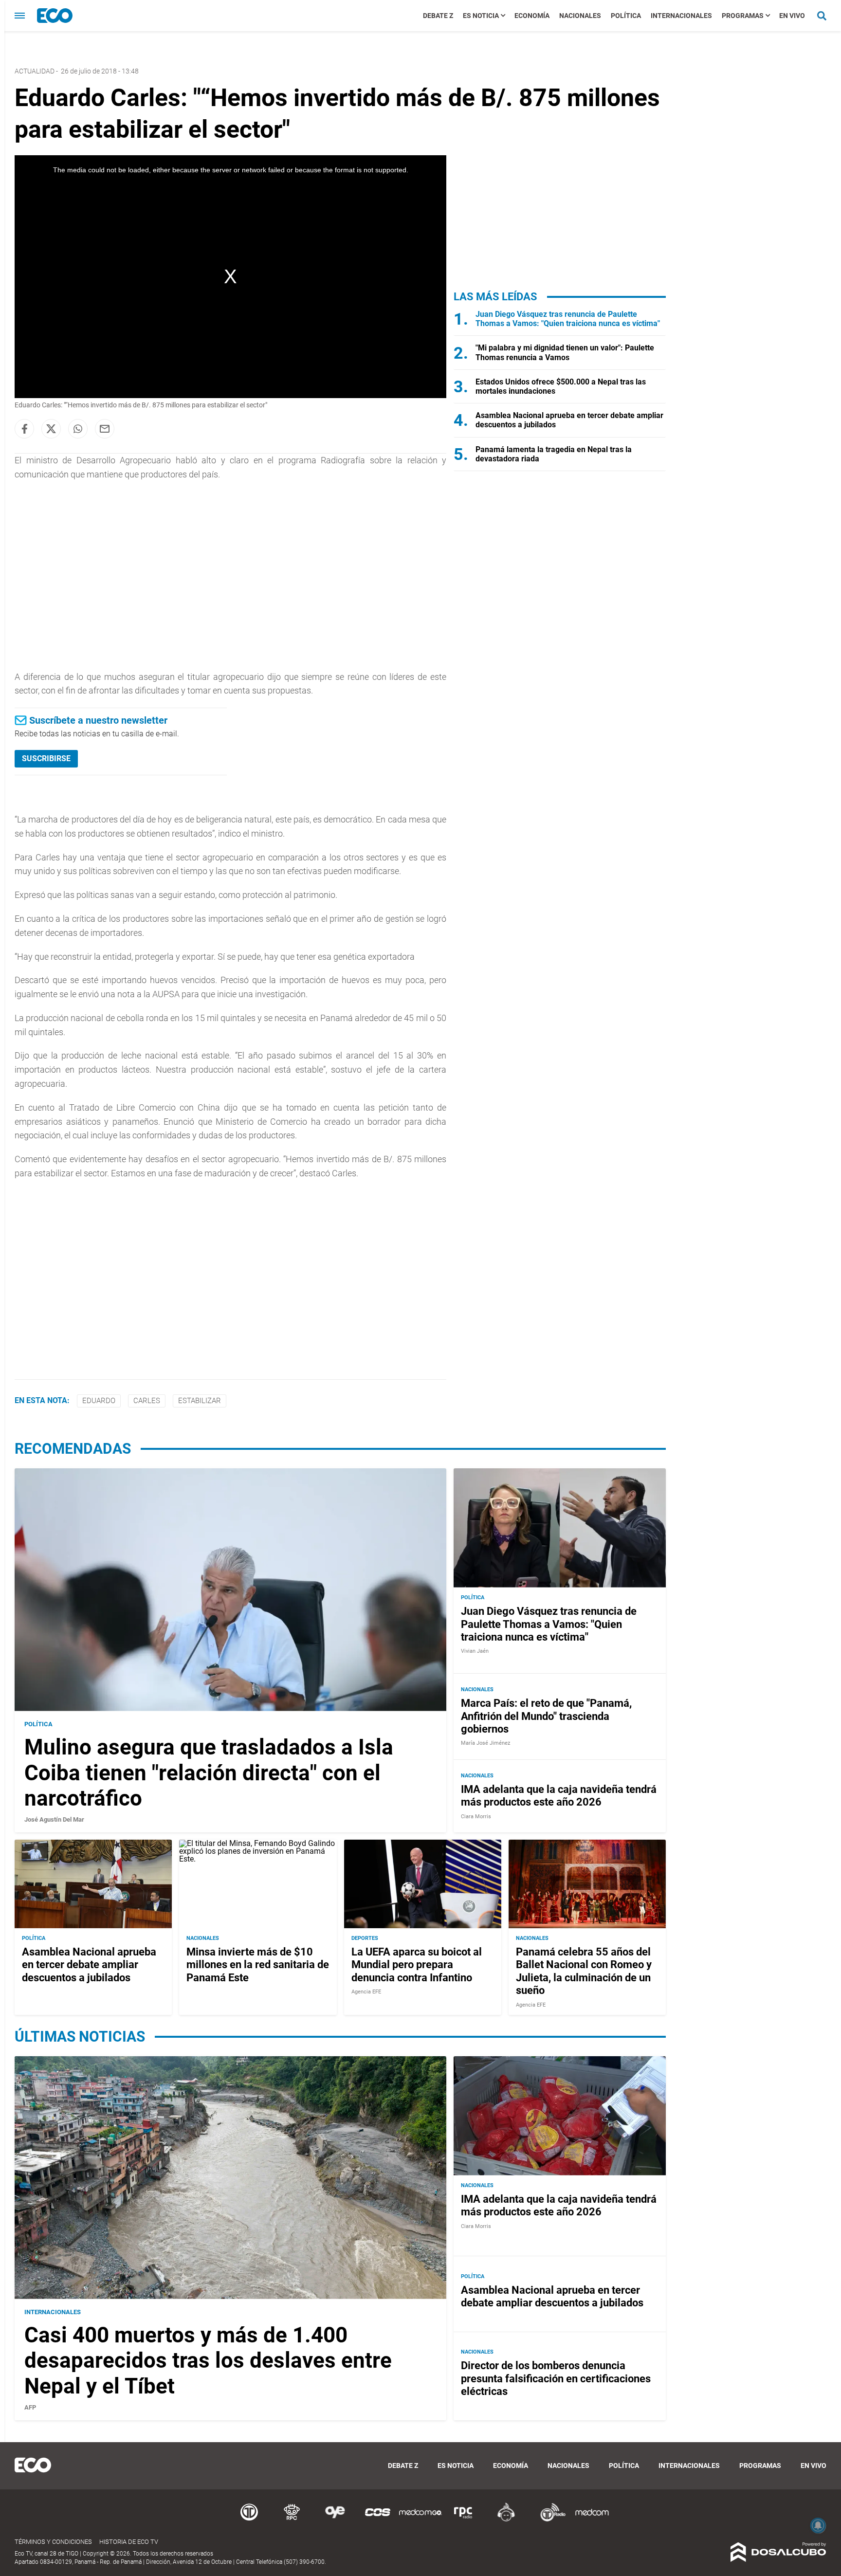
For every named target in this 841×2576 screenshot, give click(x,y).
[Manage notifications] (818, 2525)
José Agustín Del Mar (54, 1819)
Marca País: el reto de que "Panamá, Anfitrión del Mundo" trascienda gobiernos (546, 1716)
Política (626, 16)
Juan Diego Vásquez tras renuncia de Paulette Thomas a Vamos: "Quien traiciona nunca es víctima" (568, 319)
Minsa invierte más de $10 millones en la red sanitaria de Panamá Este (258, 1965)
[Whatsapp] (78, 429)
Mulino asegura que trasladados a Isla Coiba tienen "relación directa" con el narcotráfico (209, 1773)
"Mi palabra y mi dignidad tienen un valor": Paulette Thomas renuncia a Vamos (565, 352)
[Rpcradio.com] (463, 2520)
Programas (743, 16)
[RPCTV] (292, 2520)
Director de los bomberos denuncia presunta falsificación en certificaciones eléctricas (556, 2378)
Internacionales (681, 16)
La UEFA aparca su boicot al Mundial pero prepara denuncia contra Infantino (417, 1965)
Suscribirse (46, 758)
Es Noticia (481, 16)
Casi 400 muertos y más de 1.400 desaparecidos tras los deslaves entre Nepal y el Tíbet (208, 2361)
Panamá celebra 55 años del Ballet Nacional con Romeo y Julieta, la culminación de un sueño (584, 1971)
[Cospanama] (378, 2520)
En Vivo (792, 16)
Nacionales (580, 16)
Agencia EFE (366, 1992)
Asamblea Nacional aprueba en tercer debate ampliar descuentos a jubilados (89, 1965)
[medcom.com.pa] (592, 2520)
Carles (147, 1401)
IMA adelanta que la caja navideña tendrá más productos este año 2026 (559, 1796)
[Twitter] (51, 429)
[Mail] (105, 429)
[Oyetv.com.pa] (335, 2520)
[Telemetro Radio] (549, 2520)
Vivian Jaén (475, 1651)
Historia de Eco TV (129, 2542)
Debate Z (438, 16)
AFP (30, 2407)
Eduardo (99, 1401)
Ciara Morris (476, 1817)
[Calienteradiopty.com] (506, 2520)
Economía (532, 16)
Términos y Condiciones (53, 2542)
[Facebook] (24, 429)
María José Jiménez (485, 1743)
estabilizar (200, 1401)
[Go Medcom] (420, 2520)
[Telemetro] (249, 2520)
